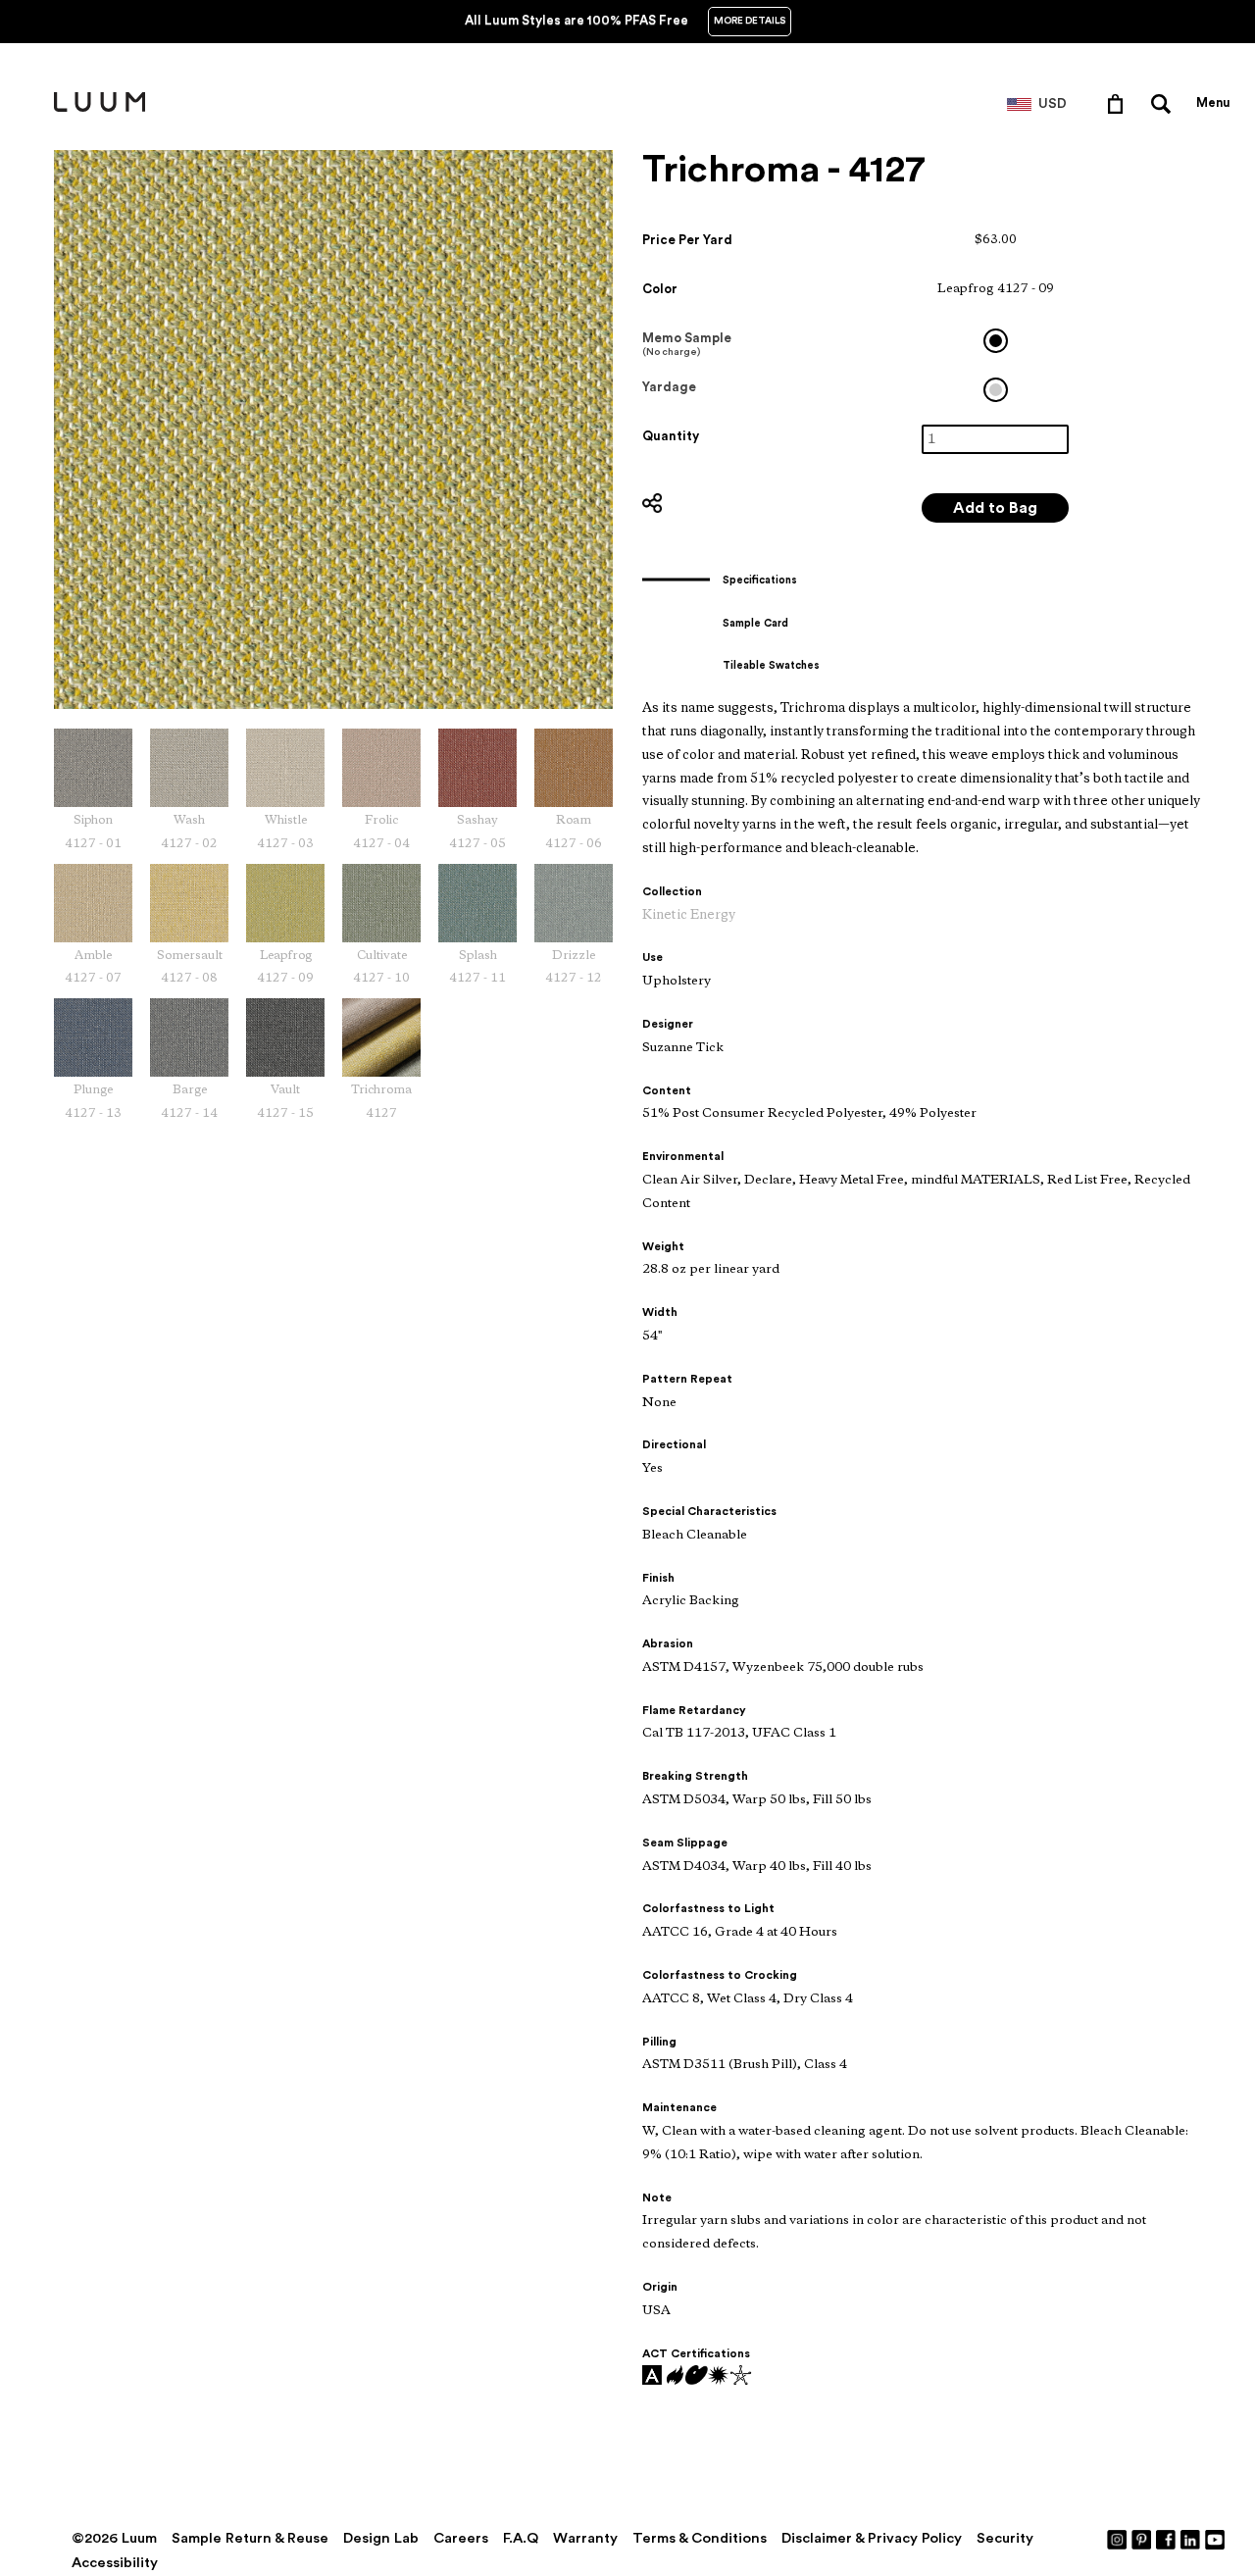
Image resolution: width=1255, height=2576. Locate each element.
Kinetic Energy (689, 915)
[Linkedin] (1191, 2539)
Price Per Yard (687, 240)
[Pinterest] (1142, 2539)
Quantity (671, 436)
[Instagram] (1118, 2539)
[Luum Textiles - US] (100, 108)
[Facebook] (1167, 2539)
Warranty (585, 2538)
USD (1053, 104)
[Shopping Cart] (1119, 103)
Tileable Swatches (771, 665)
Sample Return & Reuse (250, 2538)
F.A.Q (521, 2538)
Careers (461, 2538)
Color (660, 289)
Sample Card (755, 623)
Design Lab (381, 2538)
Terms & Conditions (700, 2538)
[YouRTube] (1216, 2539)
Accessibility (115, 2563)
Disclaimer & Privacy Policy (872, 2538)
